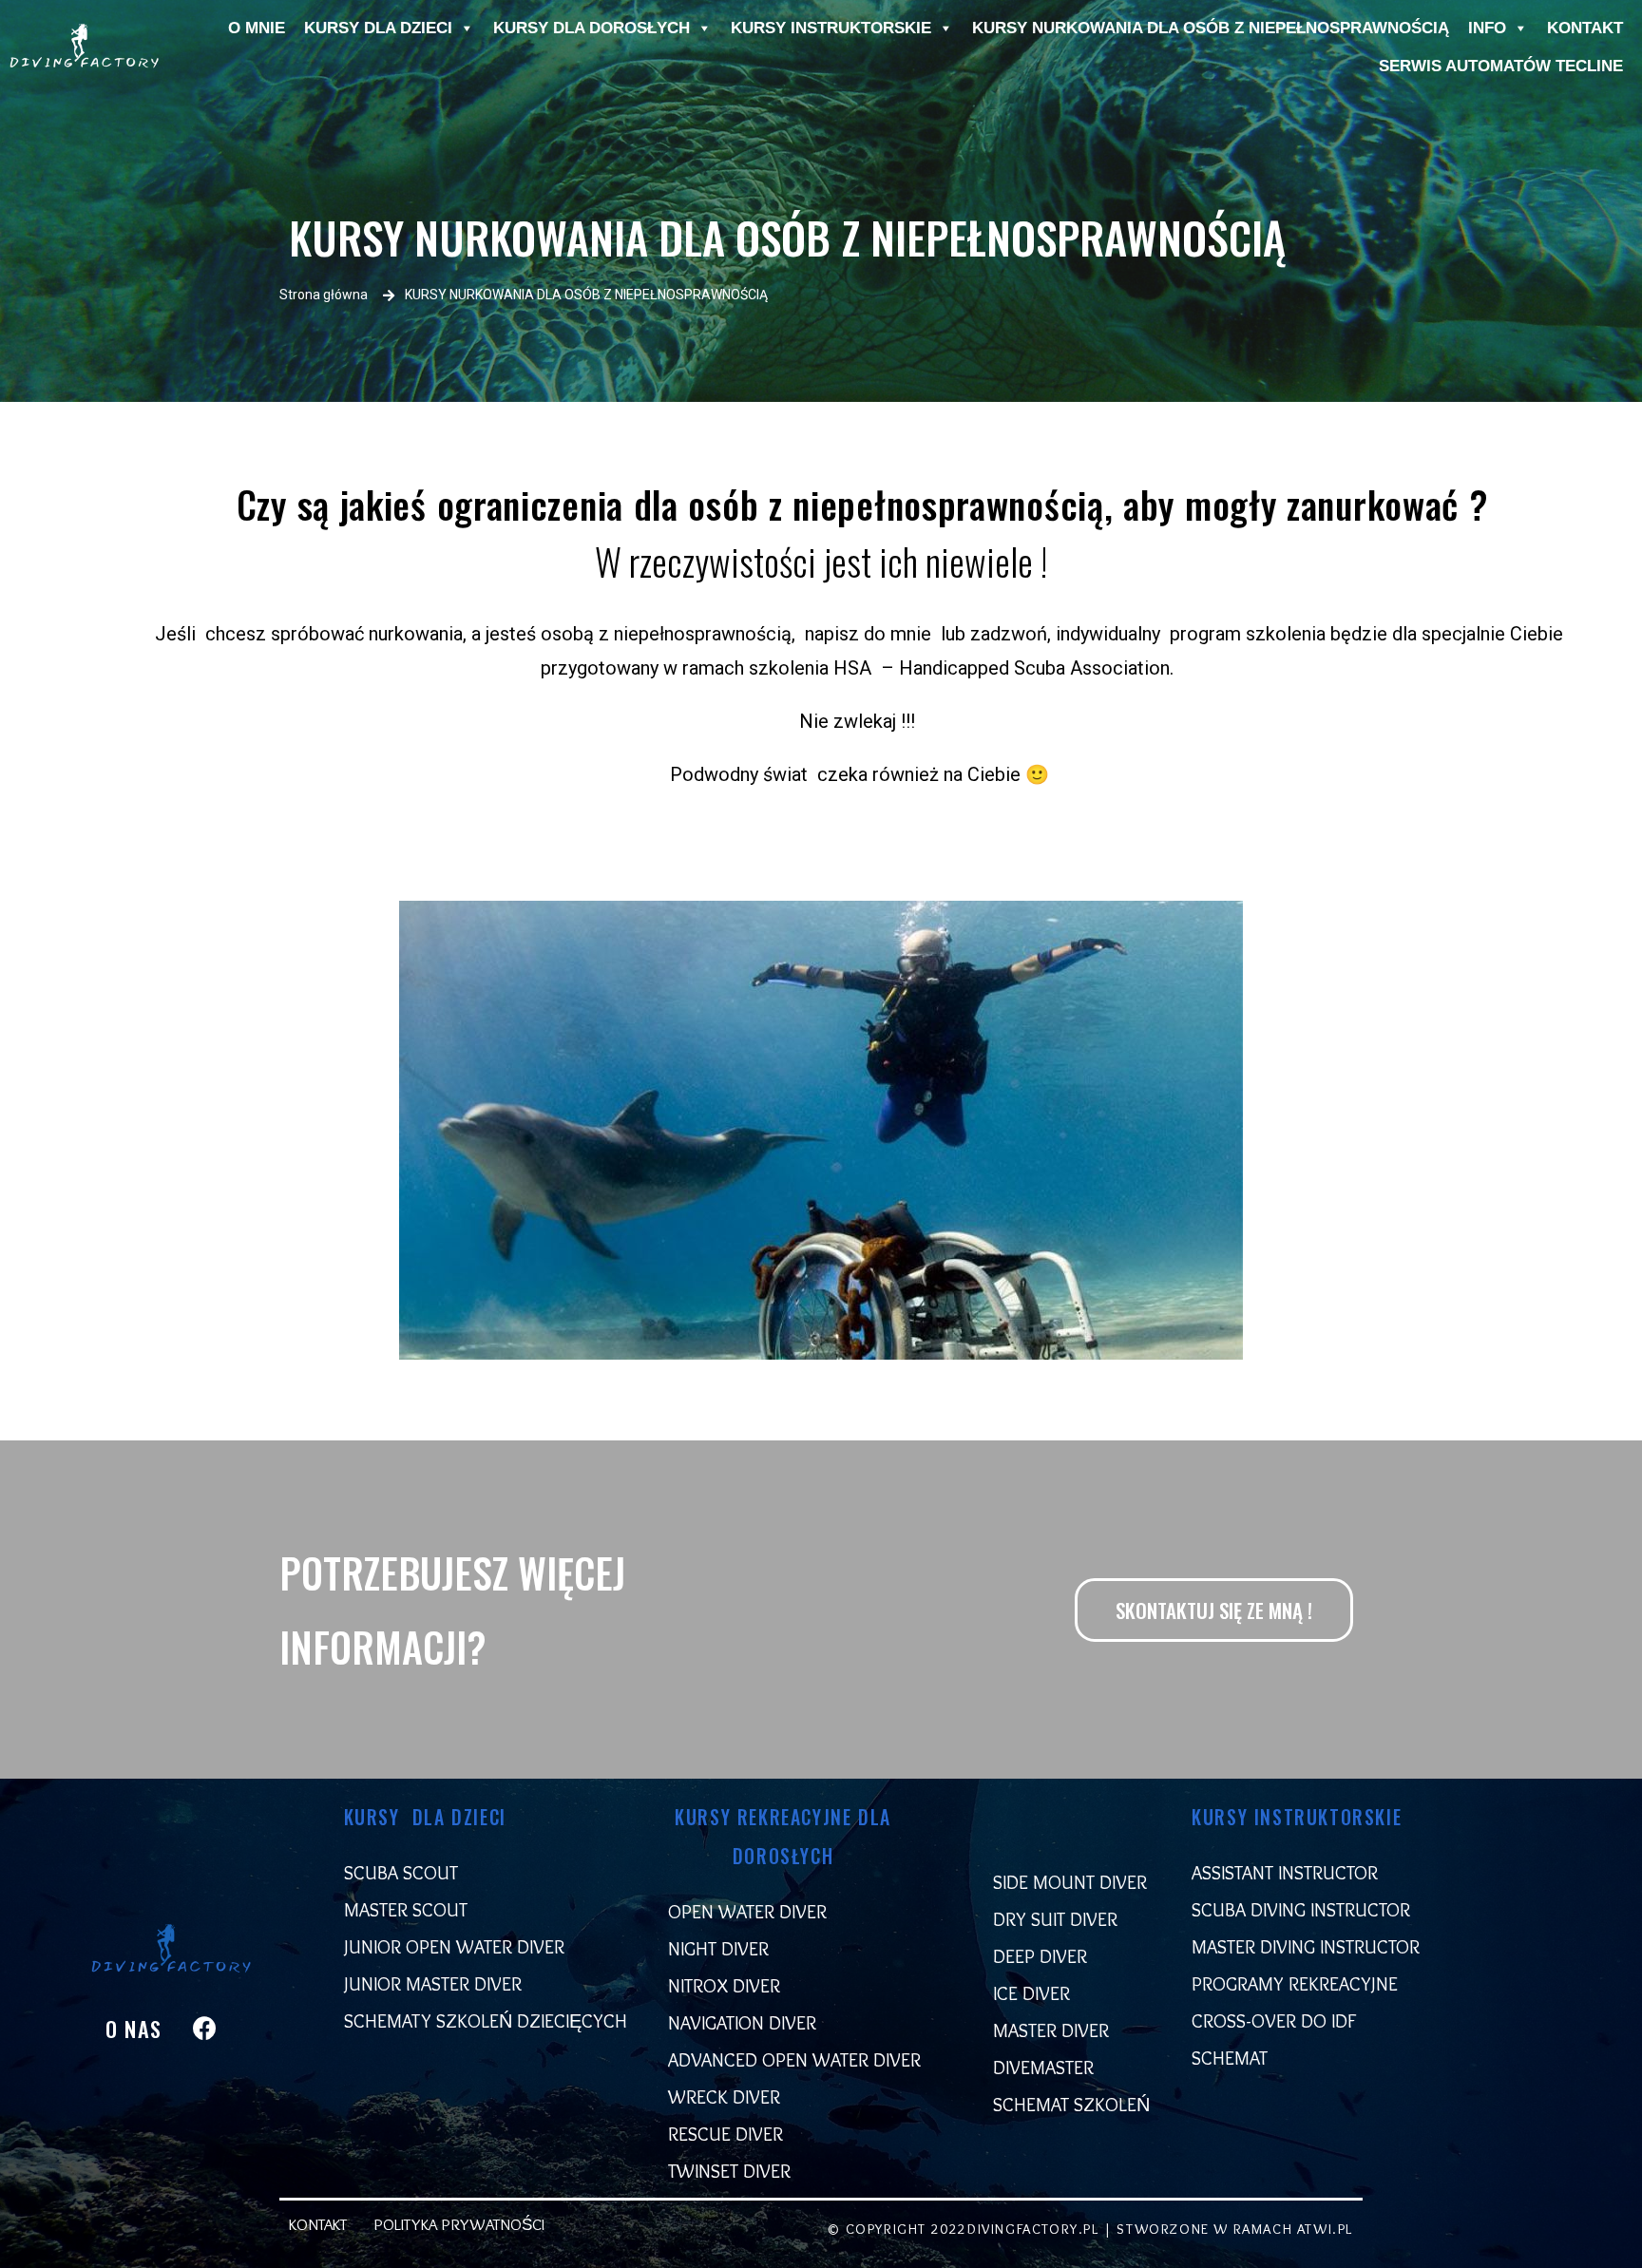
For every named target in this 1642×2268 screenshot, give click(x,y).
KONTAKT (1585, 28)
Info (1487, 28)
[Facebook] (205, 2029)
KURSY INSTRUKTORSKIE (831, 28)
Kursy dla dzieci (378, 28)
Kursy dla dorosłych (592, 28)
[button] (1214, 1610)
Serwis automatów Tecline (1501, 66)
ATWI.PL (1325, 2229)
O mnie (257, 28)
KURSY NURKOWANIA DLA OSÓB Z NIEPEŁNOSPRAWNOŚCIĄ (1211, 28)
